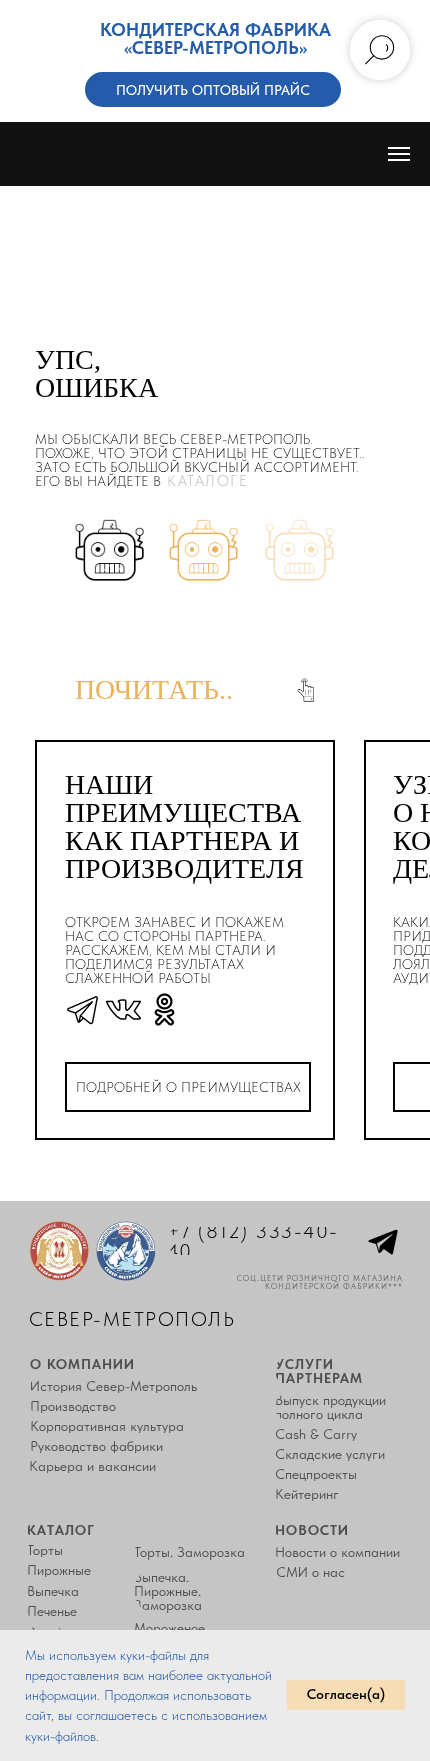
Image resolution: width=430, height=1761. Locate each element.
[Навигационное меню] (399, 154)
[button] (213, 89)
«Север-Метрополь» (215, 47)
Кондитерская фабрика (215, 29)
